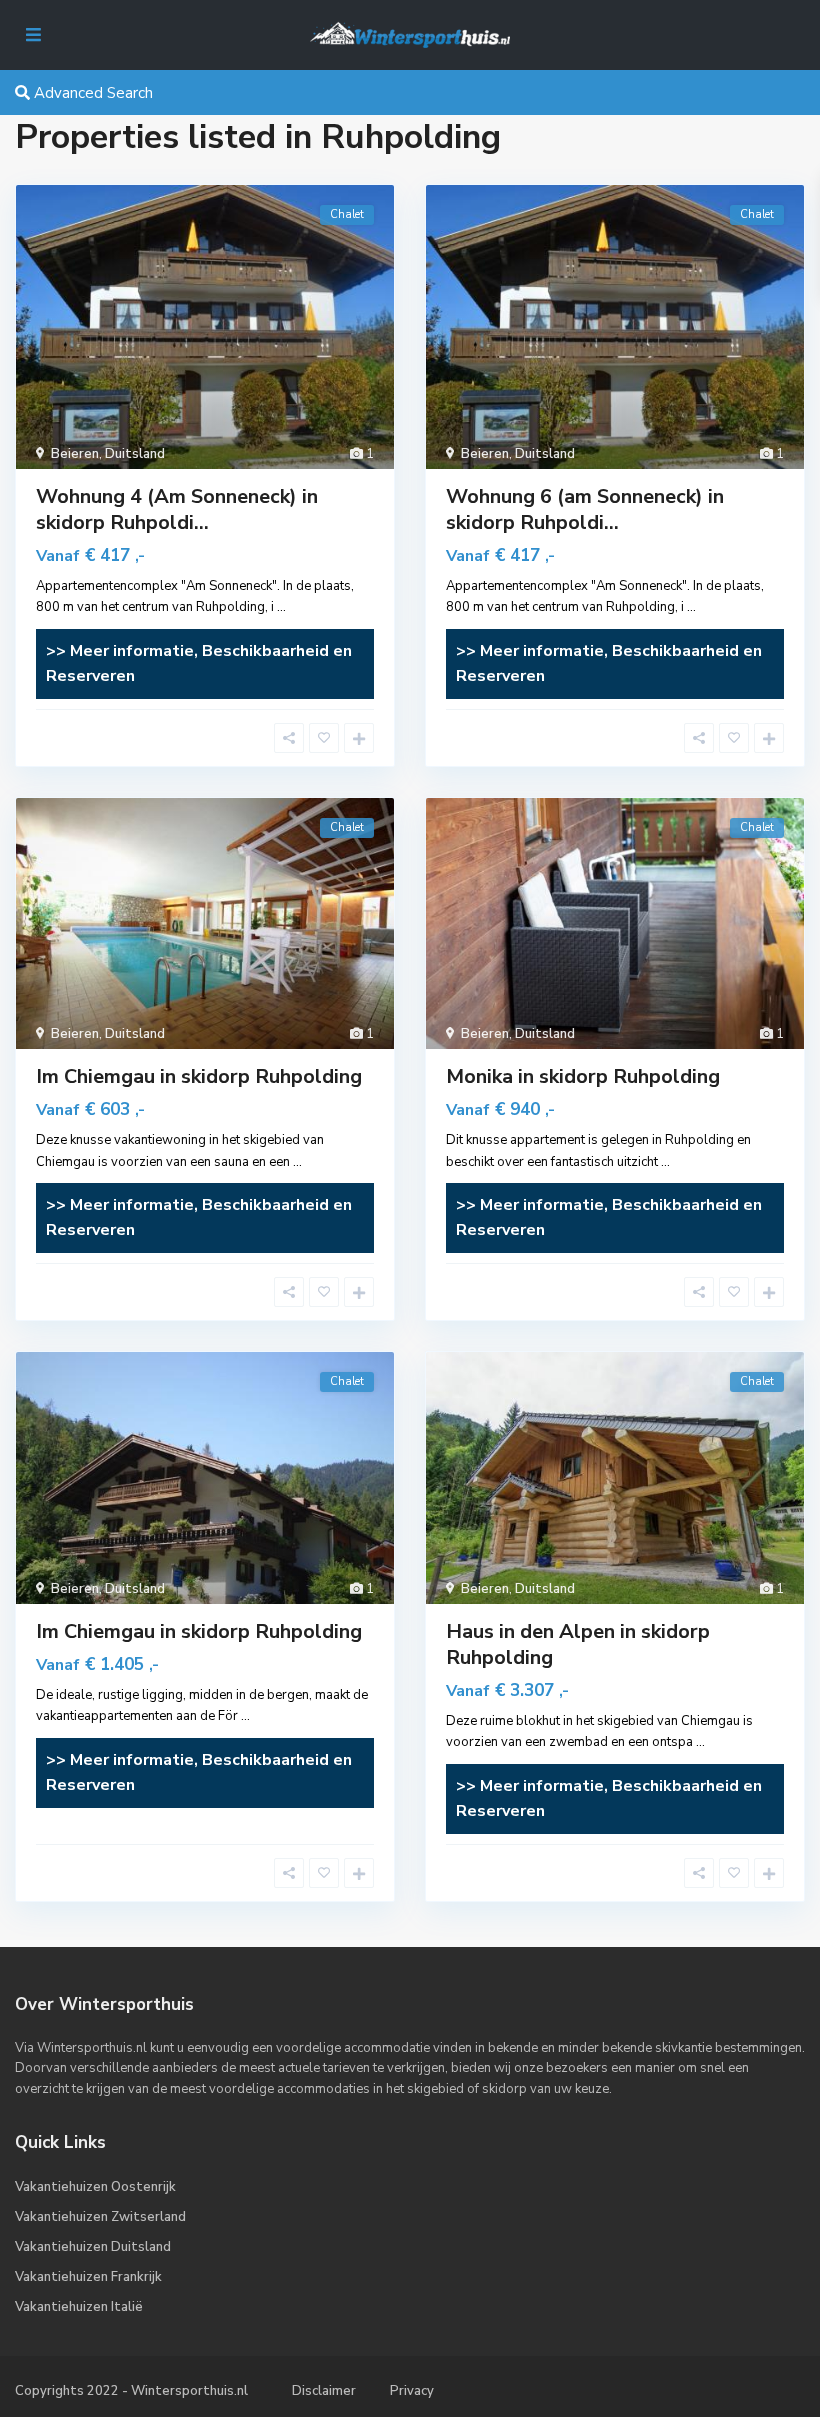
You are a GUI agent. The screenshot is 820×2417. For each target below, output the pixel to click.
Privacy (412, 2391)
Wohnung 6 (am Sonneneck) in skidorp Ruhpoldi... (585, 509)
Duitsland (135, 454)
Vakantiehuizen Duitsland (93, 2247)
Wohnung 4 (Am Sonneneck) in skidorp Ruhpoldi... (177, 509)
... (281, 607)
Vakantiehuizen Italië (79, 2307)
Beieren (75, 454)
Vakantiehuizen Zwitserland (100, 2217)
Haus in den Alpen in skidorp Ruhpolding (578, 1644)
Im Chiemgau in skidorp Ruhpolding (199, 1076)
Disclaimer (324, 2391)
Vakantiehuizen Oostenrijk (95, 2187)
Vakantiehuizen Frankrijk (88, 2277)
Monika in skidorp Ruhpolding (583, 1076)
